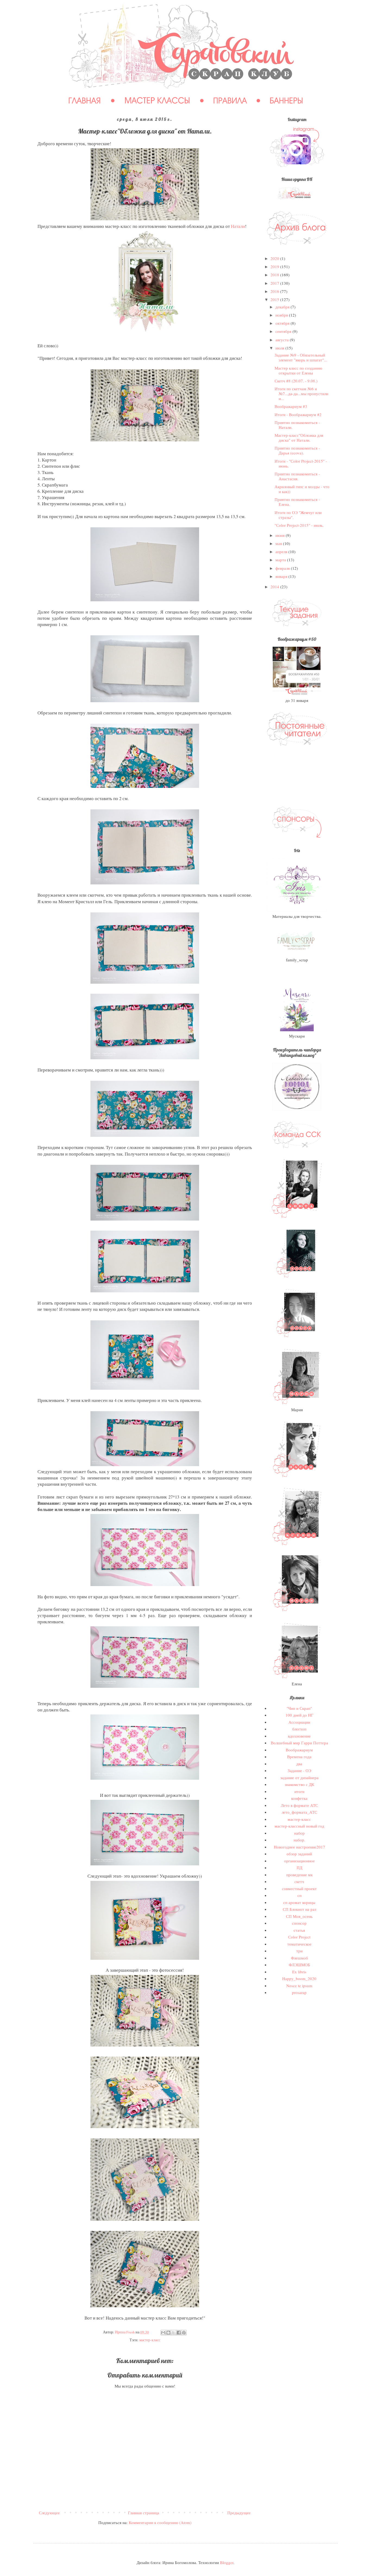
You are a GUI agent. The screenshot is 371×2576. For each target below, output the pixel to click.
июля (280, 348)
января (282, 576)
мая (279, 543)
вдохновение (299, 1736)
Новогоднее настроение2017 (299, 1847)
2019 (275, 267)
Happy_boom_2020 (299, 1979)
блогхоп (299, 1729)
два (299, 1764)
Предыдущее (239, 2513)
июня (281, 535)
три (299, 1951)
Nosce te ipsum (299, 1986)
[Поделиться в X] (174, 2333)
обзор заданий (299, 1854)
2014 (275, 587)
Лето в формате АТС (299, 1805)
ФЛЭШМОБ (299, 1965)
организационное (299, 1861)
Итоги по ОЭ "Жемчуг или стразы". (298, 515)
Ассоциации (299, 1722)
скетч (299, 1881)
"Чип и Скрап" (299, 1708)
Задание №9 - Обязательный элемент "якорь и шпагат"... (301, 357)
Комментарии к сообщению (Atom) (160, 2522)
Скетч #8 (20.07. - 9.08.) (296, 381)
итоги (299, 1791)
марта (281, 560)
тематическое (299, 1944)
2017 (275, 283)
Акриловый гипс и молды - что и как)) (302, 489)
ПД (299, 1868)
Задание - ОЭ (299, 1770)
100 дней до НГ (299, 1715)
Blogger (227, 2562)
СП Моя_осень (299, 1916)
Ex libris (299, 1972)
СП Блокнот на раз (299, 1909)
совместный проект (299, 1888)
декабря (283, 307)
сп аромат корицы (299, 1902)
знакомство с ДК (299, 1784)
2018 (275, 275)
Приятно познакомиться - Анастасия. (297, 476)
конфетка (299, 1798)
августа (283, 340)
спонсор (299, 1923)
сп (299, 1895)
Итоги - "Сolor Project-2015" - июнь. (301, 463)
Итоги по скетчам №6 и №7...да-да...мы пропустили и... (301, 394)
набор (299, 1833)
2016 (275, 291)
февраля (283, 568)
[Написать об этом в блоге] (168, 2333)
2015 (275, 299)
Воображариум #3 (291, 406)
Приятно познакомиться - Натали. (297, 425)
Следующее (49, 2513)
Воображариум (299, 1750)
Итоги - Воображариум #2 (298, 414)
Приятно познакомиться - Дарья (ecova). (297, 450)
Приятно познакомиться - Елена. (297, 502)
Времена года (299, 1757)
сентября (284, 331)
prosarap (299, 1992)
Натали (238, 226)
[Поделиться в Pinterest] (184, 2333)
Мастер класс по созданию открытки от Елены (298, 370)
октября (283, 323)
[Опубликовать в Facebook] (179, 2333)
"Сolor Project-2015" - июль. (299, 525)
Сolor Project (299, 1937)
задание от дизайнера (299, 1778)
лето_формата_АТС (299, 1812)
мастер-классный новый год (299, 1826)
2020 (275, 258)
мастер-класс (150, 2340)
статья (299, 1930)
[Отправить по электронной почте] (163, 2333)
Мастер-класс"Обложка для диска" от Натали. (299, 438)
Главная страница (144, 2513)
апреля (282, 552)
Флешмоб (299, 1958)
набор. (299, 1840)
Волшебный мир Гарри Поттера (299, 1743)
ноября (282, 315)
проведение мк (299, 1875)
